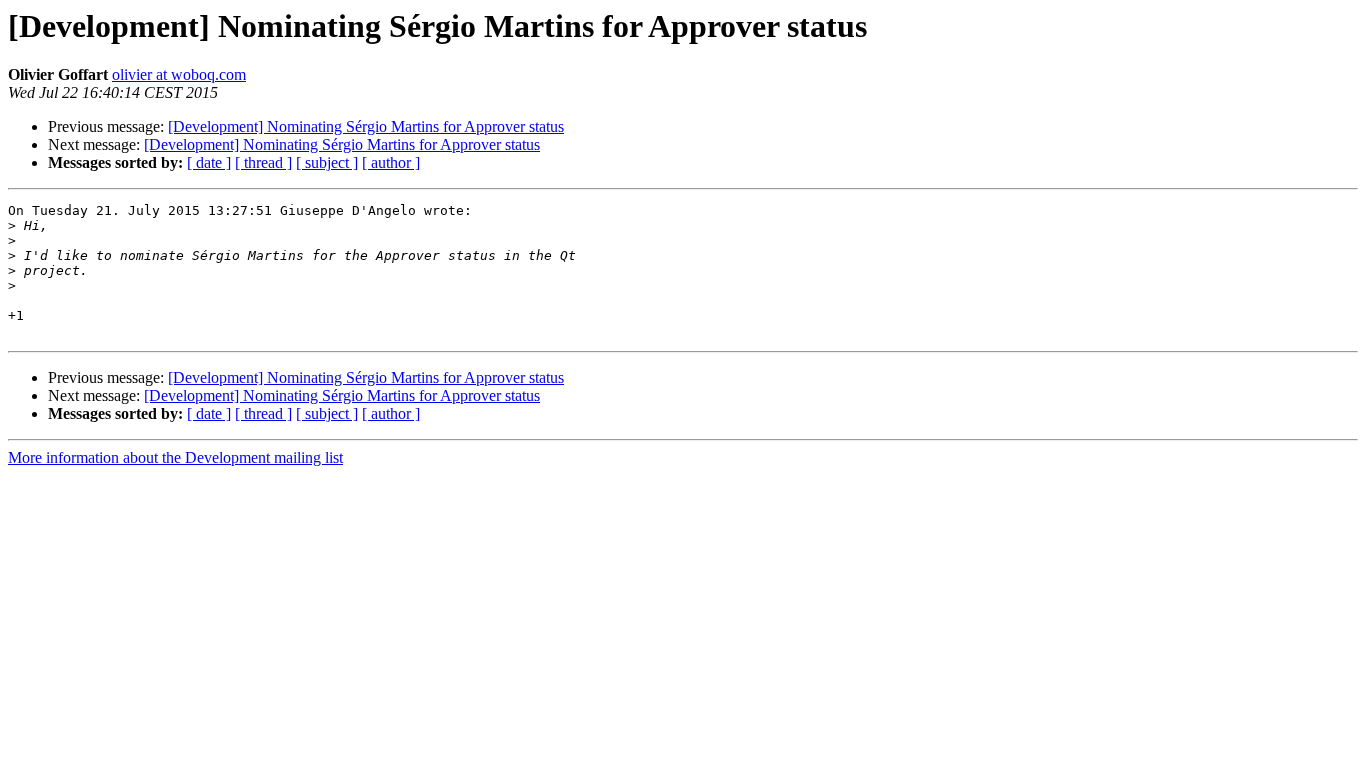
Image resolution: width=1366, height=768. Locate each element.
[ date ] (209, 162)
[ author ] (391, 162)
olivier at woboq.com (179, 74)
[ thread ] (263, 162)
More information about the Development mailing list (175, 457)
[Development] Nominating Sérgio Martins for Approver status (366, 126)
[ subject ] (327, 162)
